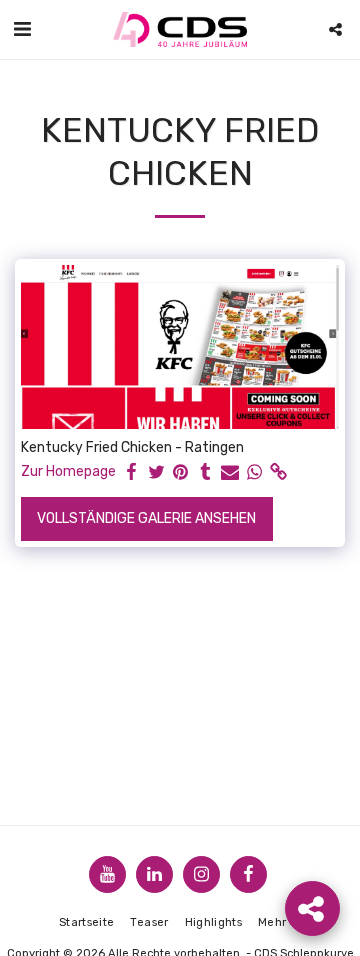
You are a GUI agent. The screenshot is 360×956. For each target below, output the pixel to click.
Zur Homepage (68, 471)
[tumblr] (206, 472)
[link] (279, 472)
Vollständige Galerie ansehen (146, 518)
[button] (22, 29)
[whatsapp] (255, 472)
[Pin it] (181, 472)
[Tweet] (157, 472)
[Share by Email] (230, 472)
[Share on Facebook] (132, 472)
